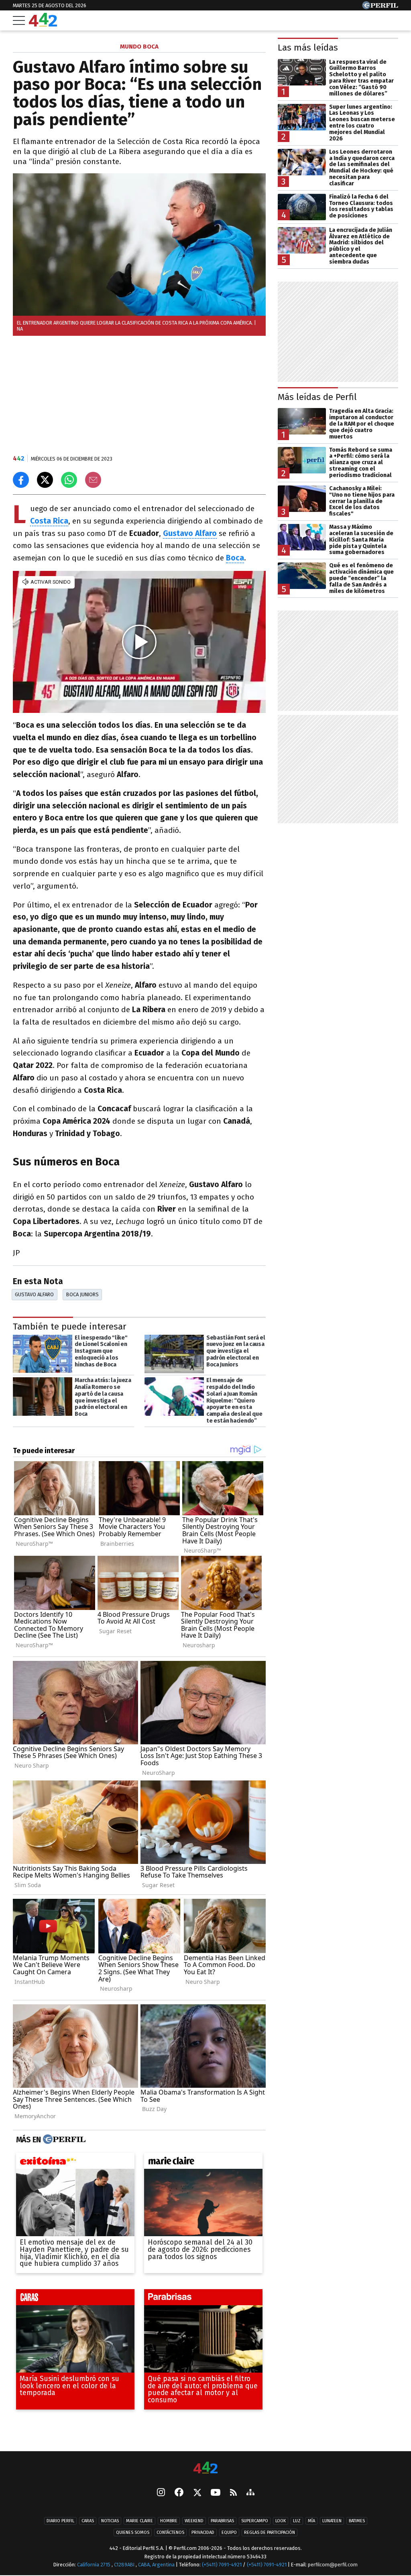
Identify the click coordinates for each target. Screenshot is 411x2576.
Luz (297, 2521)
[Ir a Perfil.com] (380, 7)
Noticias (110, 2521)
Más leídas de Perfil (317, 397)
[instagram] (161, 2493)
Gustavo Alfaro (34, 1294)
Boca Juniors (82, 1294)
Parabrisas (222, 2521)
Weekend (194, 2521)
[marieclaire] (203, 2163)
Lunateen (332, 2521)
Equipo (229, 2532)
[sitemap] (250, 2493)
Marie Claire (139, 2521)
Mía (311, 2521)
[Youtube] (216, 2493)
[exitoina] (75, 2163)
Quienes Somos (133, 2532)
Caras (88, 2521)
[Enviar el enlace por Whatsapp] (69, 480)
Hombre (169, 2521)
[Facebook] (179, 2493)
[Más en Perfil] (63, 2140)
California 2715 (94, 2565)
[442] (205, 2468)
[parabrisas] (203, 2299)
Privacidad (203, 2532)
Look (281, 2521)
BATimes (357, 2521)
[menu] (19, 20)
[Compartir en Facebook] (21, 480)
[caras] (75, 2299)
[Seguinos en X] (197, 2493)
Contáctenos (170, 2532)
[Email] (93, 480)
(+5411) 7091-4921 (222, 2565)
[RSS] (233, 2493)
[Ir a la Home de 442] (43, 24)
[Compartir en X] (45, 480)
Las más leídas (308, 48)
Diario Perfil (60, 2521)
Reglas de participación (270, 2532)
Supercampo (255, 2521)
